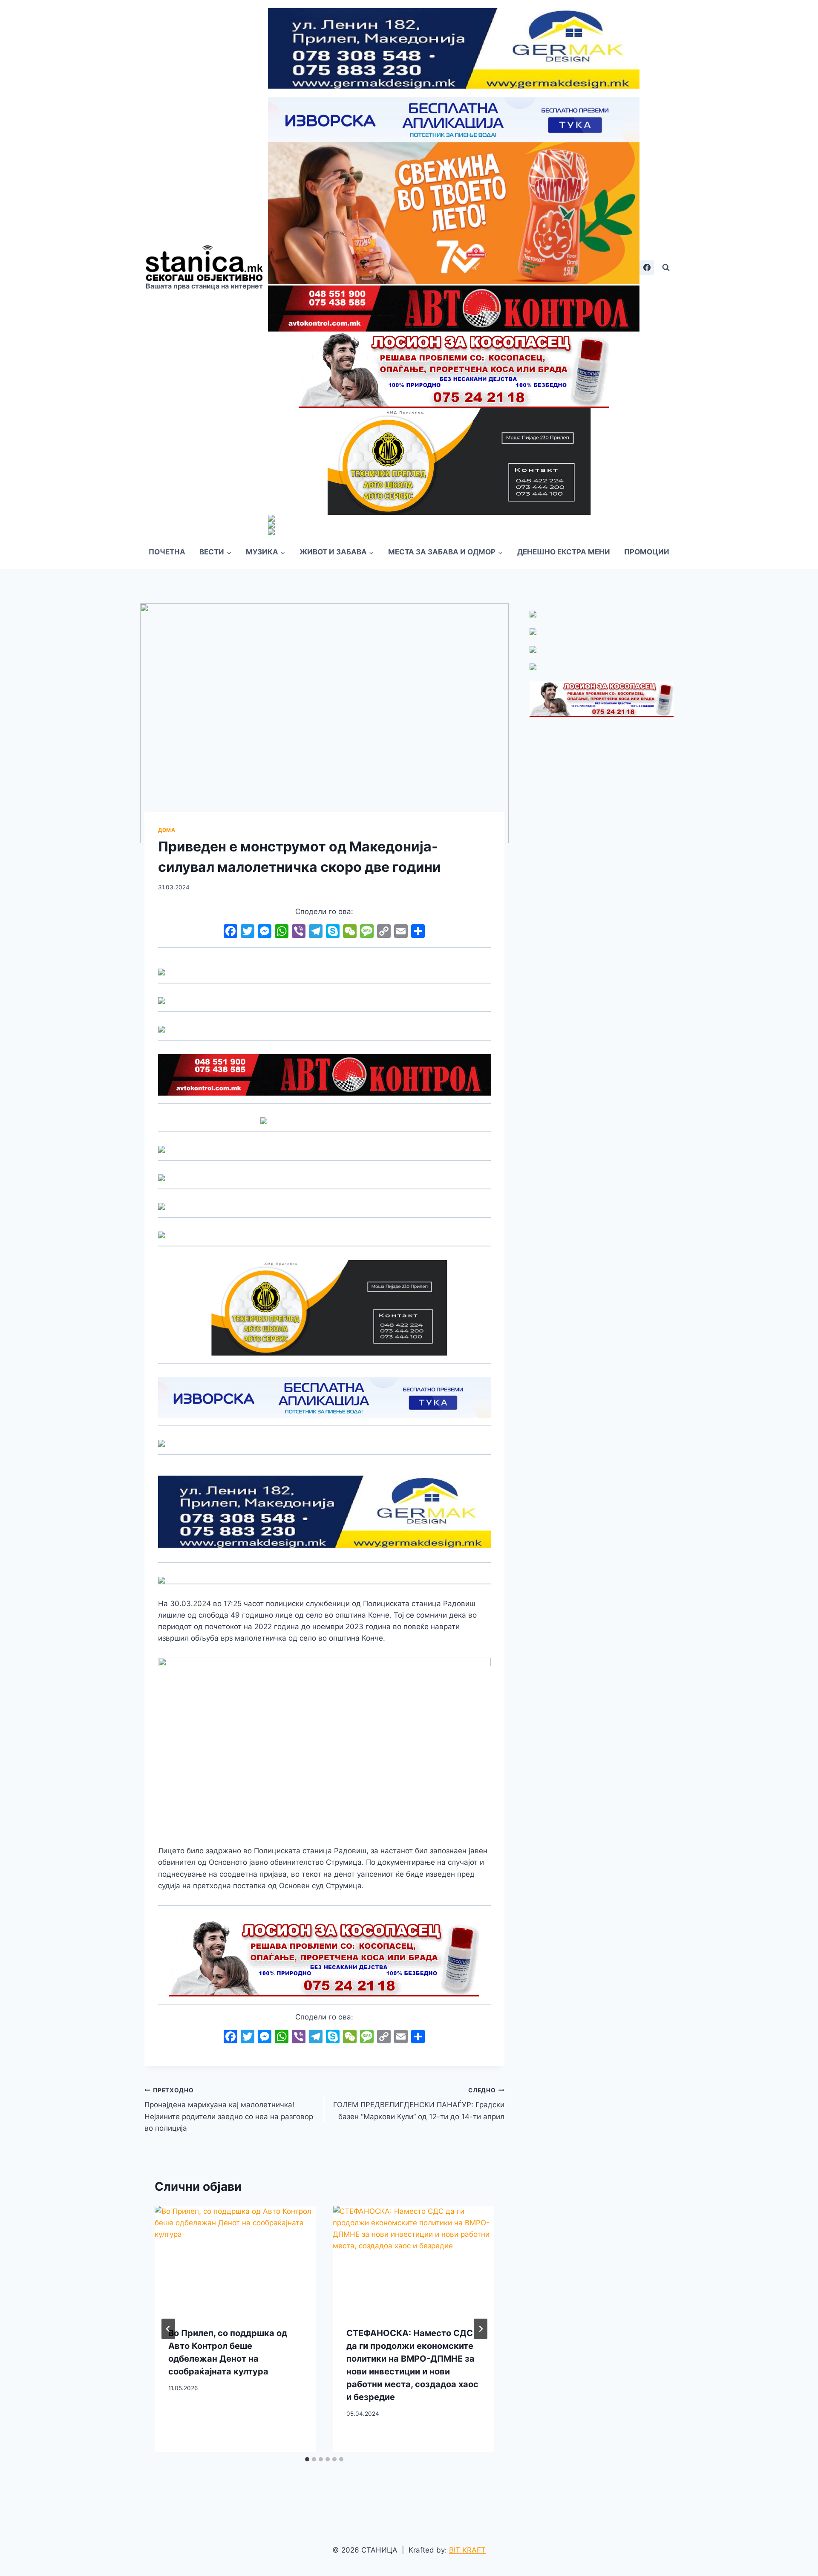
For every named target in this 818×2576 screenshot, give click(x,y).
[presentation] (235, 2259)
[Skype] (333, 932)
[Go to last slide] (168, 2329)
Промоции (647, 552)
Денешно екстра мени (564, 552)
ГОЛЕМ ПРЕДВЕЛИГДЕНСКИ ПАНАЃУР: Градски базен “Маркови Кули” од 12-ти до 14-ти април (419, 2104)
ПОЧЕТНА (167, 552)
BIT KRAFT (467, 2550)
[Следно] (481, 2329)
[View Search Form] (666, 268)
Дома (167, 830)
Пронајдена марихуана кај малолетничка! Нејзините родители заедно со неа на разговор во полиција (229, 2110)
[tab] (307, 2459)
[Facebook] (647, 268)
